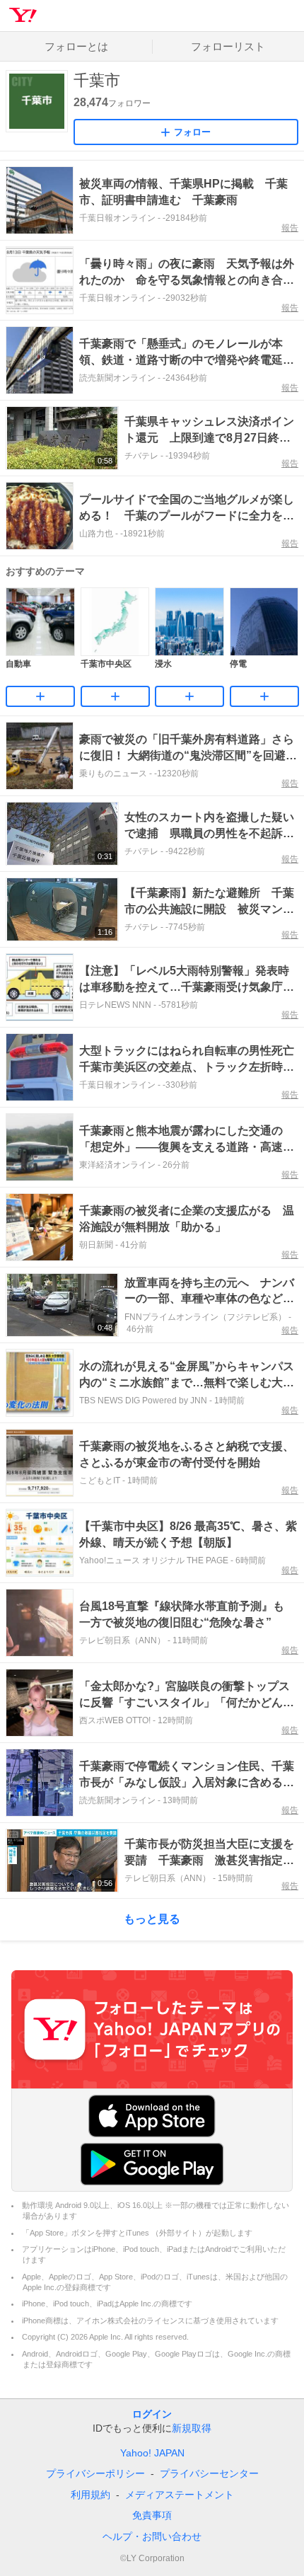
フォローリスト (228, 46)
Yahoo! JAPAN (152, 2453)
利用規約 (90, 2495)
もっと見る (152, 1919)
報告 (290, 228)
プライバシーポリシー (95, 2473)
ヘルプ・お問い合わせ (152, 2536)
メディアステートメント (180, 2495)
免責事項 (152, 2515)
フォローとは (76, 46)
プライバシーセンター (209, 2473)
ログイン (152, 2414)
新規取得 (192, 2428)
